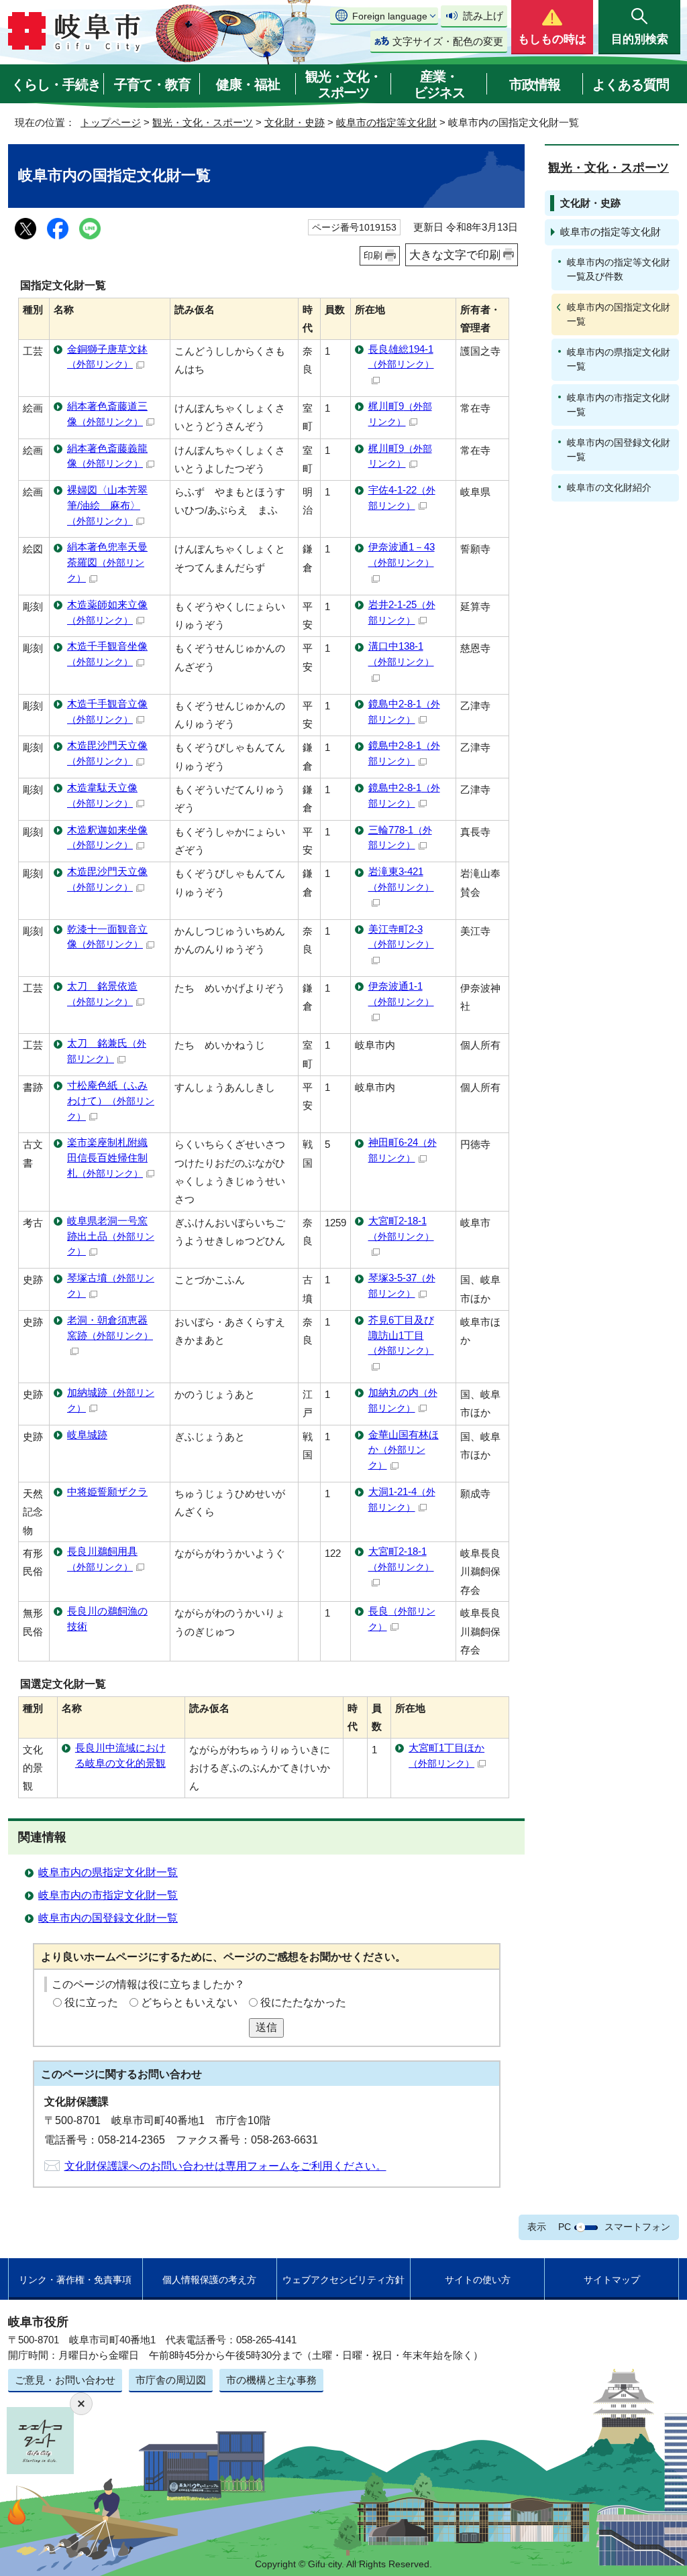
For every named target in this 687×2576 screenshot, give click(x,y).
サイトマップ (612, 2280)
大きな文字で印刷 (455, 255)
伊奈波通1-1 (401, 994)
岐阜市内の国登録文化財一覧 (108, 1918)
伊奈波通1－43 (402, 554)
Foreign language (390, 16)
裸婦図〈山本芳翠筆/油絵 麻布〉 (107, 505)
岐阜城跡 (87, 1435)
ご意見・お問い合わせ (65, 2380)
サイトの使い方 (478, 2280)
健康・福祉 (248, 84)
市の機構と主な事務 (271, 2380)
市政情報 (535, 84)
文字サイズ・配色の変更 (448, 41)
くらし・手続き (56, 84)
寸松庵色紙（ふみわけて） (111, 1101)
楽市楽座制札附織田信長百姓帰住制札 (107, 1158)
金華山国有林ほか (404, 1450)
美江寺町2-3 (401, 937)
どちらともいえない (189, 2002)
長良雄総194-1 (401, 357)
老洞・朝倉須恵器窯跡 (110, 1328)
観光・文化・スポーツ (343, 84)
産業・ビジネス (439, 84)
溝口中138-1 (401, 654)
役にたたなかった (303, 2002)
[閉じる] (81, 2404)
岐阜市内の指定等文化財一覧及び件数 (619, 269)
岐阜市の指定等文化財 (386, 122)
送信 (266, 2027)
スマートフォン (637, 2227)
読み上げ (483, 16)
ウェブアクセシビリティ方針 (343, 2280)
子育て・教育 (152, 84)
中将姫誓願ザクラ (107, 1491)
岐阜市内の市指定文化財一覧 (108, 1895)
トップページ (111, 122)
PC (565, 2227)
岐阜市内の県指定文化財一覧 (108, 1872)
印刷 (373, 255)
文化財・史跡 (295, 122)
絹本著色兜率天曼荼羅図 (107, 562)
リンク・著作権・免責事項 (75, 2280)
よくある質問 (631, 84)
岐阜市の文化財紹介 (609, 487)
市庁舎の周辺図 (171, 2380)
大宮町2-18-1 (401, 1228)
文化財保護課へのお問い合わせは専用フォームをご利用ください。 (225, 2166)
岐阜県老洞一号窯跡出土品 (111, 1236)
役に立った (91, 2002)
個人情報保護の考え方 (209, 2280)
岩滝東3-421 (401, 879)
